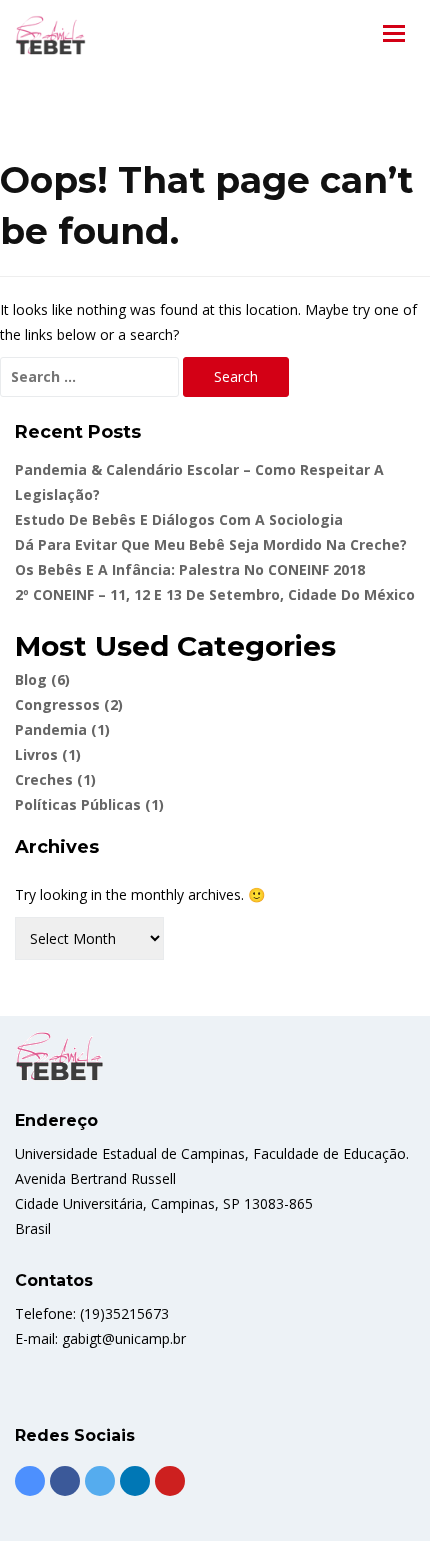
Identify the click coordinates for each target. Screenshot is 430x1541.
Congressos (69, 704)
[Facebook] (65, 1481)
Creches (55, 779)
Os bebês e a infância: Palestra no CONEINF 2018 (190, 569)
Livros (48, 754)
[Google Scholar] (30, 1481)
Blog (42, 679)
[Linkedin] (135, 1481)
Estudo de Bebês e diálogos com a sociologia (179, 519)
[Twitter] (100, 1481)
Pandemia (62, 729)
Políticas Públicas (89, 804)
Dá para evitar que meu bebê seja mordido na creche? (211, 544)
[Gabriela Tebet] (50, 35)
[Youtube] (170, 1481)
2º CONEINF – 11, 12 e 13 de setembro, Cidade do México (215, 594)
